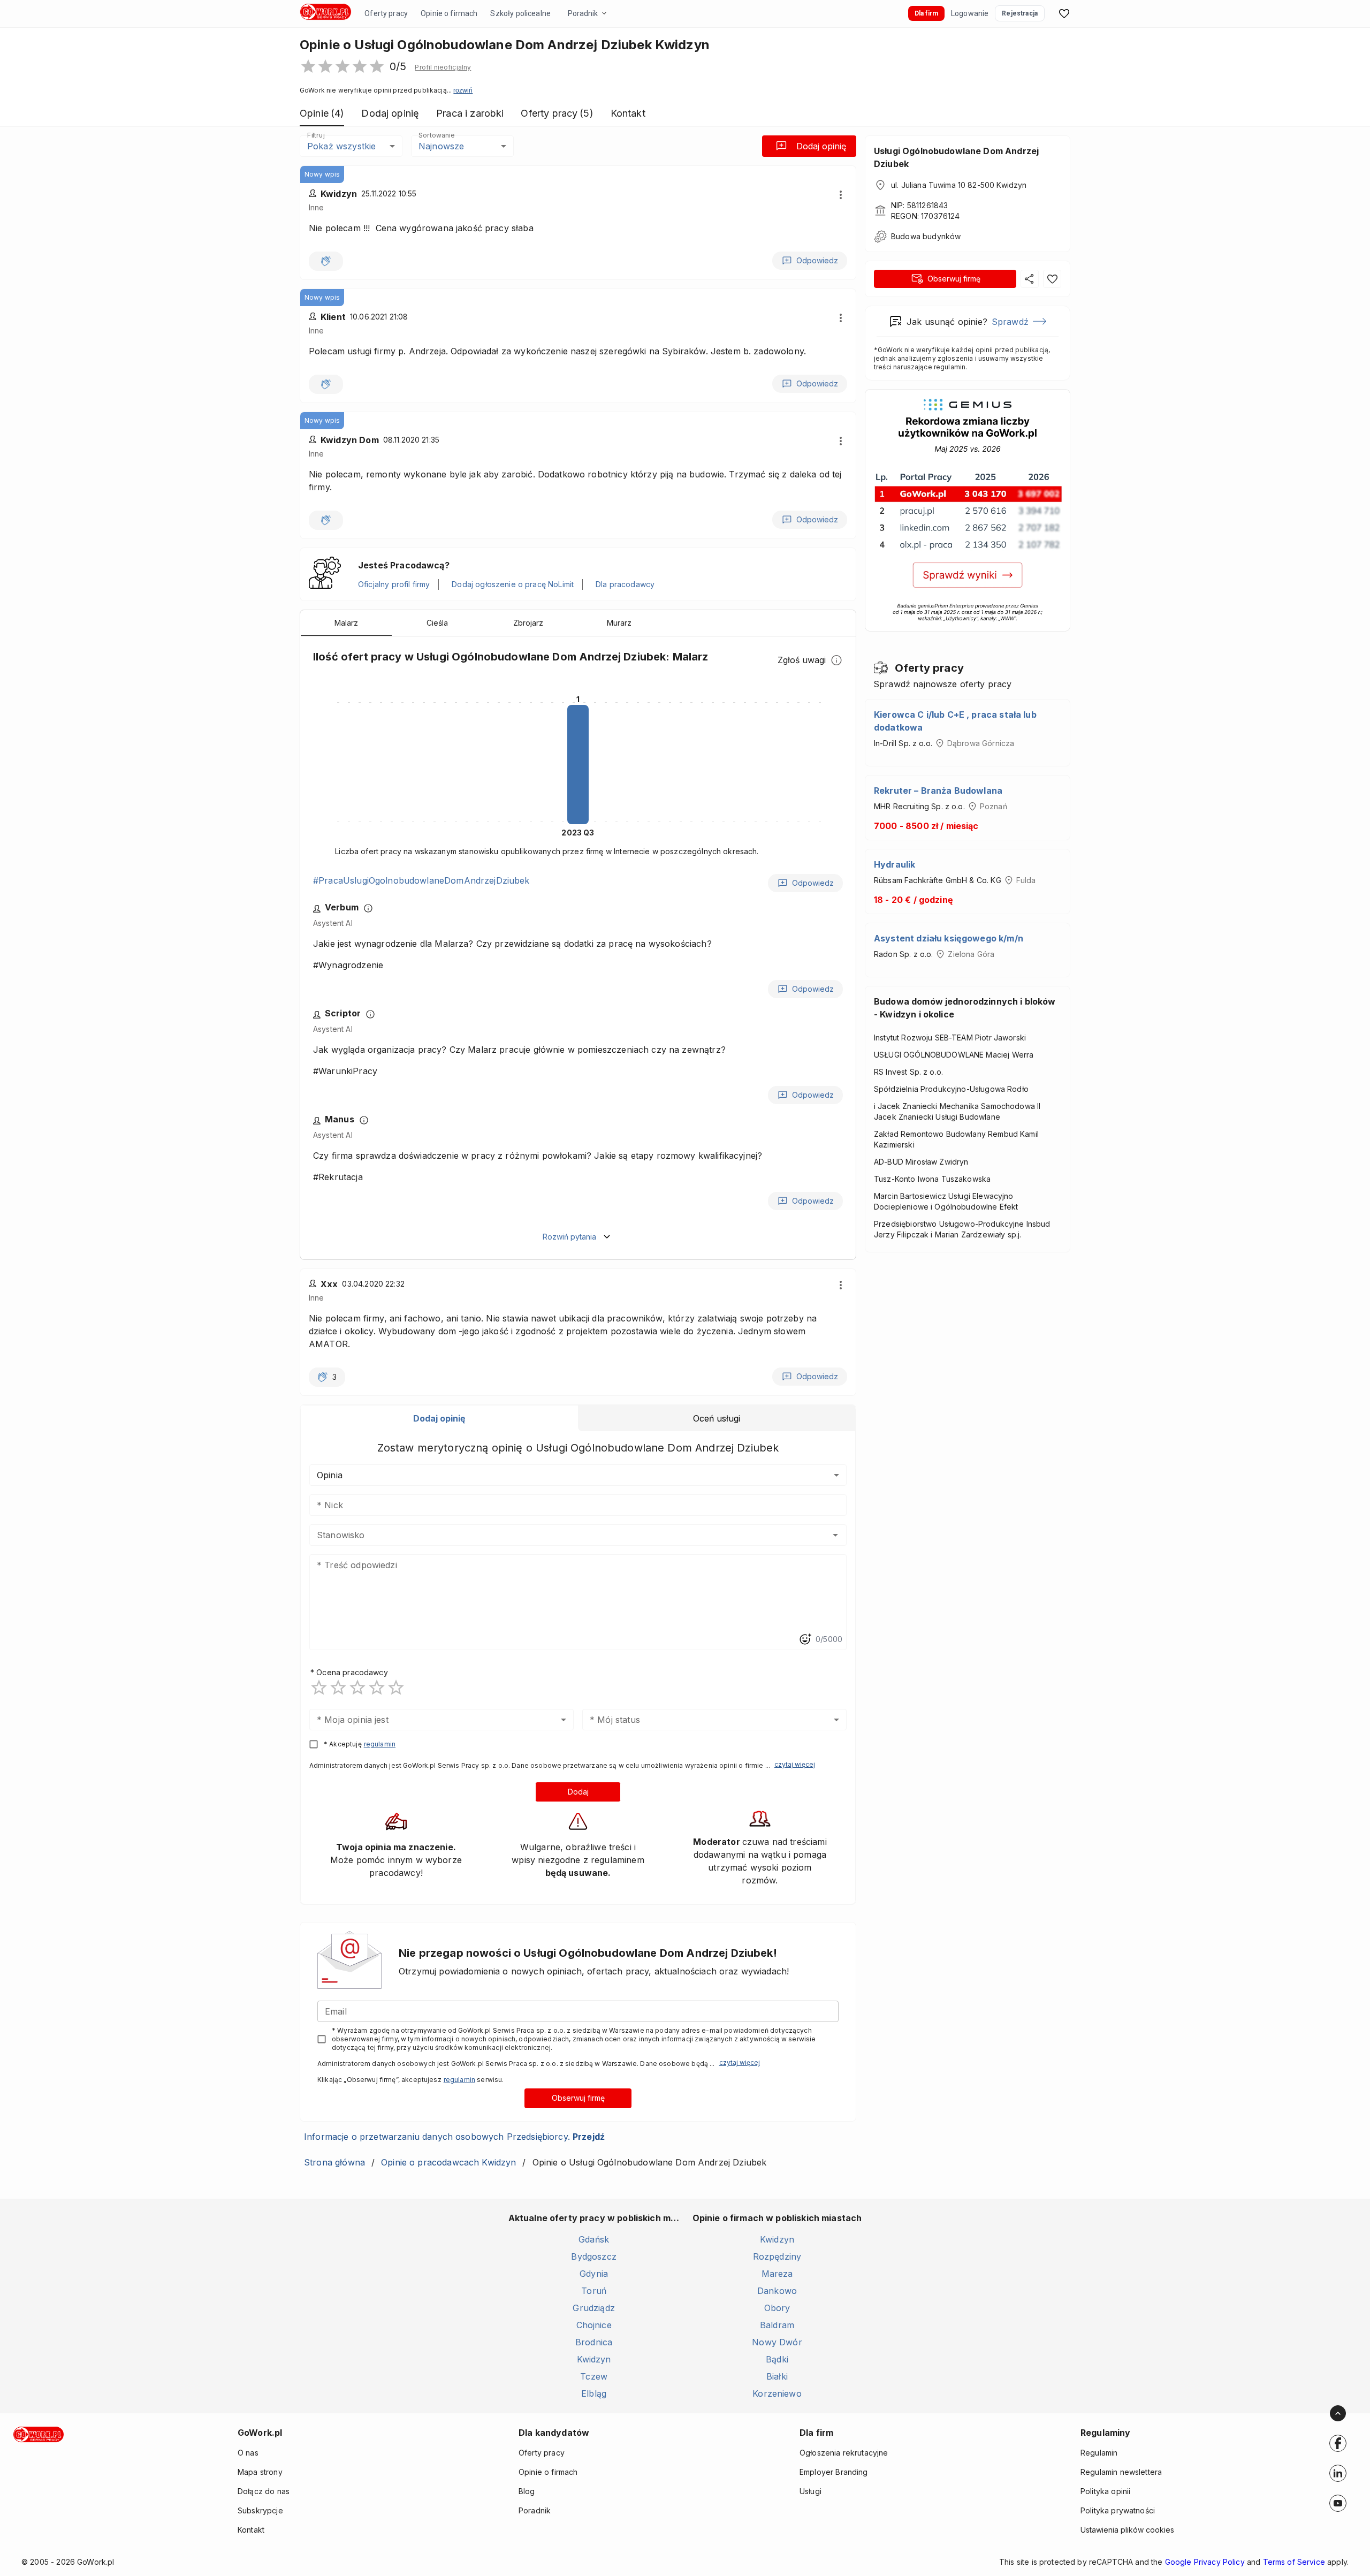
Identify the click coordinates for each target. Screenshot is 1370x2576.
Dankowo (777, 2291)
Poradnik (583, 13)
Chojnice (594, 2325)
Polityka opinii (1105, 2491)
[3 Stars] (357, 1688)
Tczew (594, 2376)
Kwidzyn (594, 2359)
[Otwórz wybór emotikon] (805, 1639)
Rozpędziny (777, 2256)
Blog (527, 2491)
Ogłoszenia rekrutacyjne (844, 2453)
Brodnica (594, 2342)
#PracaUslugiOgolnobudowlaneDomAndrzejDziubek (421, 880)
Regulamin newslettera (1121, 2472)
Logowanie (970, 13)
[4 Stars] (377, 1688)
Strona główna (334, 2162)
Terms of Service (1294, 2562)
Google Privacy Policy (1205, 2562)
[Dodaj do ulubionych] (1052, 279)
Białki (777, 2376)
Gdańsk (594, 2239)
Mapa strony (260, 2472)
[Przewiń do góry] (1338, 2413)
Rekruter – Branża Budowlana (938, 791)
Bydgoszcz (593, 2256)
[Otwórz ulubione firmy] (1064, 13)
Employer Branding (834, 2472)
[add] (1338, 2443)
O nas (248, 2453)
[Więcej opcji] (841, 195)
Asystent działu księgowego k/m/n (949, 938)
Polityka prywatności (1118, 2510)
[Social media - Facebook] (1338, 2443)
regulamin (380, 1744)
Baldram (777, 2325)
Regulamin (1099, 2453)
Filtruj (316, 135)
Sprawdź (1010, 322)
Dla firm (926, 13)
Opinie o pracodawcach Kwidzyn (448, 2162)
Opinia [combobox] (330, 1475)
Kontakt (251, 2530)
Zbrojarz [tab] (528, 623)
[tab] (439, 1418)
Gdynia (594, 2274)
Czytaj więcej (795, 1764)
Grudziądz (593, 2308)
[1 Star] (319, 1688)
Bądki (777, 2359)
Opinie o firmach (449, 13)
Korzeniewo (777, 2393)
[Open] (835, 1535)
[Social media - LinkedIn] (1338, 2473)
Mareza (777, 2274)
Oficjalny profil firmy (394, 584)
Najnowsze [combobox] (441, 146)
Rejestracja (1020, 13)
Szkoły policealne (520, 13)
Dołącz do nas (264, 2491)
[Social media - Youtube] (1338, 2503)
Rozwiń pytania (569, 1237)
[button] (443, 67)
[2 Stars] (338, 1688)
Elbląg (594, 2393)
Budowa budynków (926, 236)
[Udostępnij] (1030, 279)
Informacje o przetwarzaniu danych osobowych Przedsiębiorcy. (454, 2137)
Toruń (594, 2291)
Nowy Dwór (777, 2342)
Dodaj (578, 1792)
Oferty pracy (386, 13)
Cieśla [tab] (437, 623)
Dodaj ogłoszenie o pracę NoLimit (513, 584)
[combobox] (562, 1535)
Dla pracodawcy (625, 584)
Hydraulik (895, 864)
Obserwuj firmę (578, 2098)
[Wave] (326, 261)
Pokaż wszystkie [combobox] (341, 146)
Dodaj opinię (821, 146)
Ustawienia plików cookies (1127, 2530)
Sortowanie (436, 135)
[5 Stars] (396, 1688)
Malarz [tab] (346, 623)
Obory (777, 2308)
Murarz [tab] (619, 623)
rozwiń (463, 90)
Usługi (810, 2491)
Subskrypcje (260, 2510)
